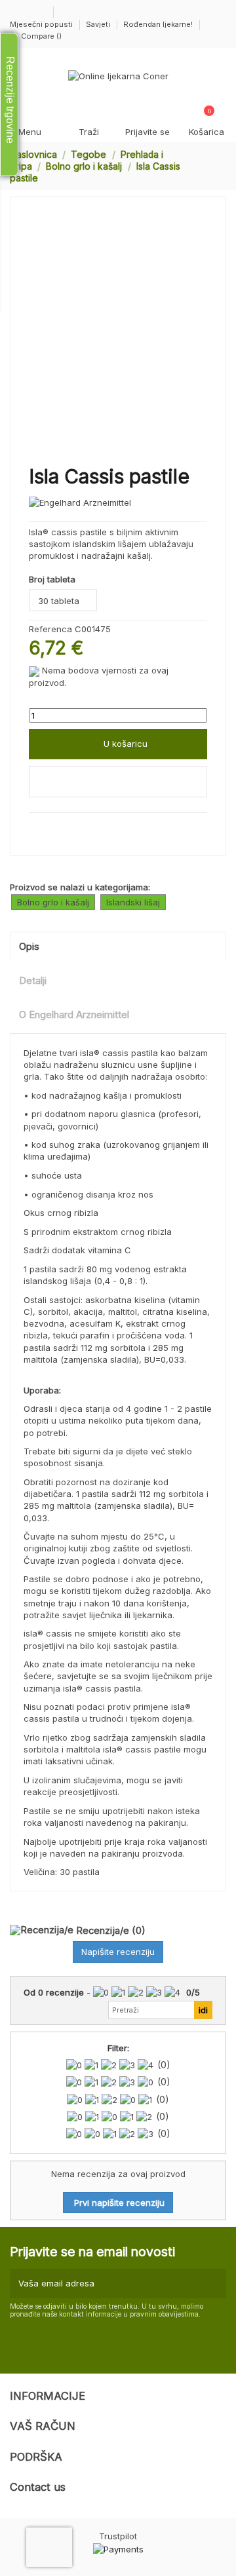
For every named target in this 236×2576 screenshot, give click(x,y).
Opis (29, 947)
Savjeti (99, 24)
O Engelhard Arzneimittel (74, 1015)
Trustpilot (118, 2536)
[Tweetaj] (49, 827)
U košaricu (126, 744)
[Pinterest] (63, 827)
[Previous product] (209, 166)
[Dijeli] (35, 827)
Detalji (33, 981)
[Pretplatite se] (214, 2284)
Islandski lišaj (133, 902)
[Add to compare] (118, 782)
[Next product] (221, 166)
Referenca (50, 629)
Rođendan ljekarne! (158, 24)
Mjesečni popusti (42, 24)
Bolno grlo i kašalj (53, 902)
